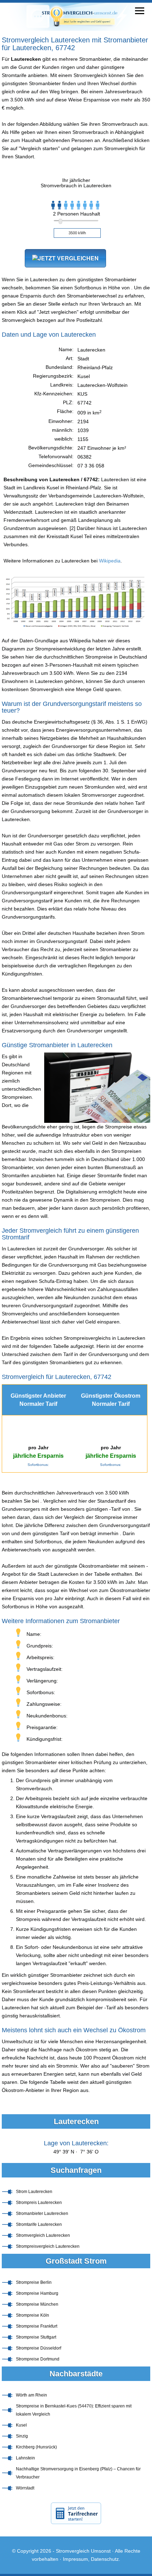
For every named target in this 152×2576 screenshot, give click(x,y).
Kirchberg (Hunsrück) (36, 2447)
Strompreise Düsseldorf (39, 2348)
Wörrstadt (25, 2488)
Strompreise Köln (33, 2315)
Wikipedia (110, 561)
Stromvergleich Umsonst (83, 2551)
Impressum (75, 2559)
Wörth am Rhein (31, 2395)
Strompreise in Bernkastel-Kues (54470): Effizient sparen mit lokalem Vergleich (74, 2410)
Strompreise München (37, 2304)
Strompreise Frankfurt (37, 2326)
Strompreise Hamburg (37, 2293)
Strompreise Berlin (34, 2282)
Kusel (21, 2425)
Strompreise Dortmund (38, 2359)
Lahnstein (25, 2458)
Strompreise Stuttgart (36, 2337)
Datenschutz (105, 2559)
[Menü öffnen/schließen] (140, 11)
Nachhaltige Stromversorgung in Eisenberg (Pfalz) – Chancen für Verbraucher (78, 2473)
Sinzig (22, 2436)
